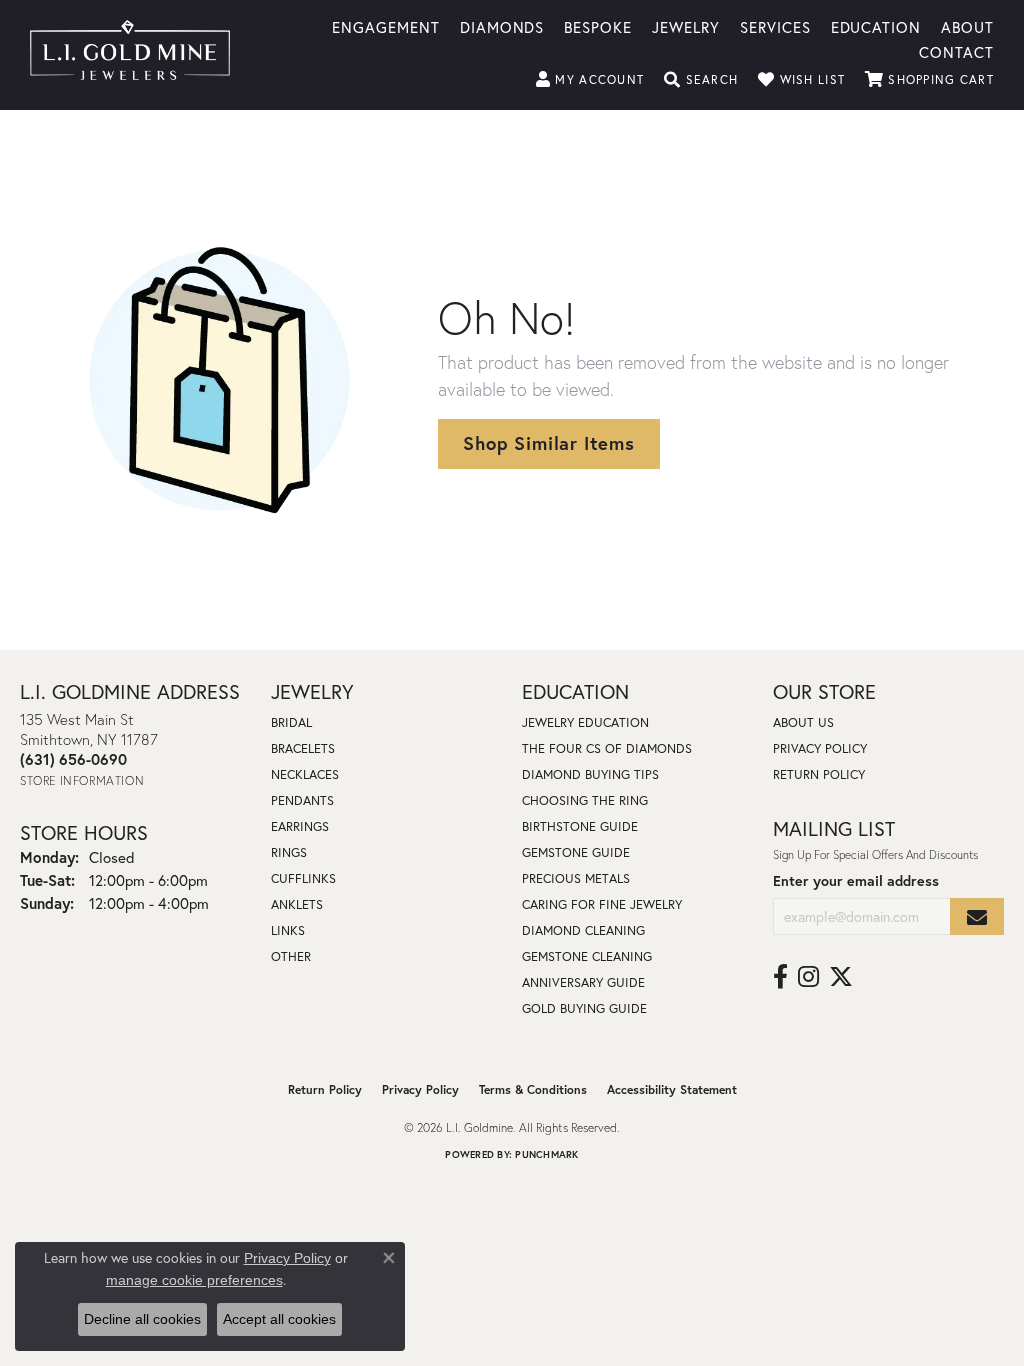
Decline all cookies (142, 1319)
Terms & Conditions (533, 1089)
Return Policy (819, 774)
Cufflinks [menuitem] (303, 878)
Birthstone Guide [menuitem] (580, 826)
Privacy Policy (820, 748)
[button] (590, 80)
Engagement (386, 26)
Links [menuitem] (288, 930)
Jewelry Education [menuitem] (585, 722)
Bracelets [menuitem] (303, 748)
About (967, 26)
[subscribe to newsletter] (977, 916)
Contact (956, 51)
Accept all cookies (279, 1319)
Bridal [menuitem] (291, 722)
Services (775, 26)
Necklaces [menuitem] (305, 774)
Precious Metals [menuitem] (576, 878)
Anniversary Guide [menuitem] (583, 982)
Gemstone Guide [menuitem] (576, 852)
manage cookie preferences (194, 1280)
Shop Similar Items (548, 443)
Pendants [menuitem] (302, 800)
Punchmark (546, 1154)
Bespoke (598, 26)
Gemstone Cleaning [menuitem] (587, 956)
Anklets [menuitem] (297, 904)
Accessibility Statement (672, 1089)
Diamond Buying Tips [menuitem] (590, 774)
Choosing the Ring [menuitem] (585, 800)
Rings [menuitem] (289, 852)
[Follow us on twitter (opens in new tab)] (841, 977)
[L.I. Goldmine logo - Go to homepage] (130, 55)
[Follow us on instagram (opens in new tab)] (808, 977)
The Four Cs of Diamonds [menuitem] (607, 748)
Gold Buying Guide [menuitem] (584, 1008)
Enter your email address (856, 880)
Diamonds (502, 26)
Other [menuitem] (291, 956)
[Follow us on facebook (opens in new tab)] (780, 977)
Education (876, 26)
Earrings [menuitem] (300, 826)
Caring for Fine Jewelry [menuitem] (602, 904)
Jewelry (686, 26)
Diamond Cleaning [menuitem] (583, 930)
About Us (803, 722)
